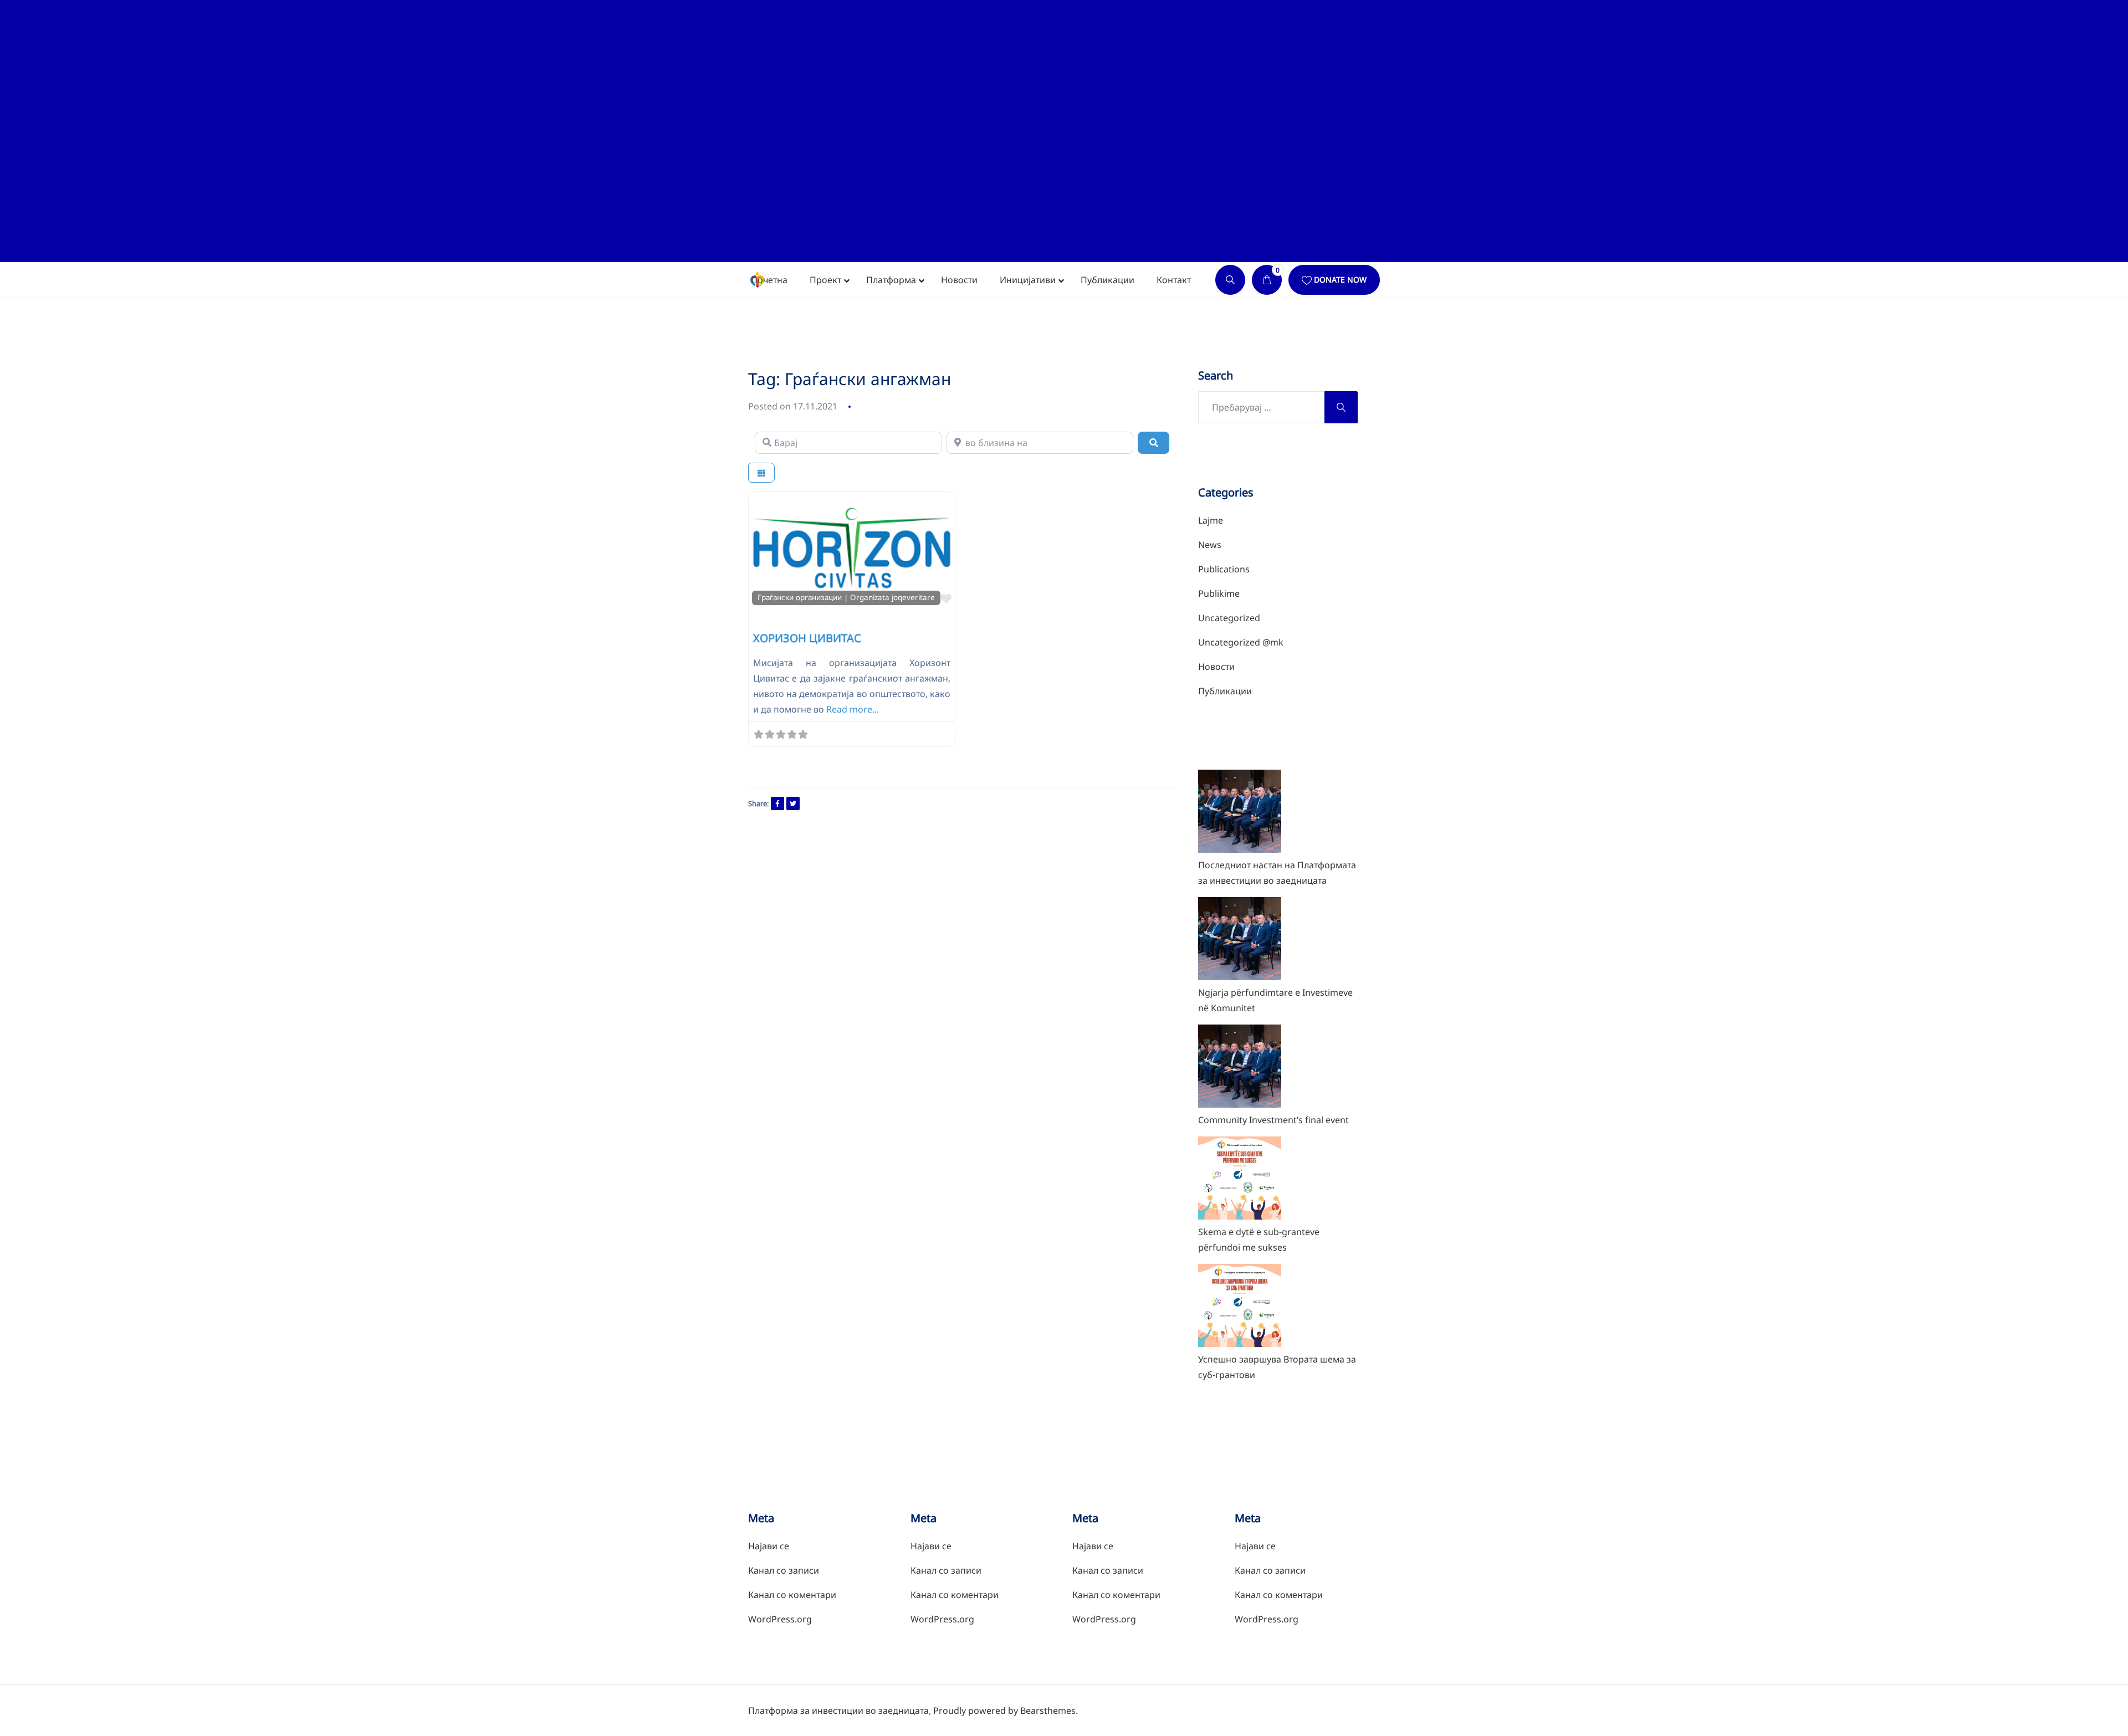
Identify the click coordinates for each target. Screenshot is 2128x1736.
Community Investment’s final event (1273, 1120)
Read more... (853, 709)
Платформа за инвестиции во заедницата (838, 1711)
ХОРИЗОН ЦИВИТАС (807, 638)
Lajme (1211, 520)
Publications (1224, 569)
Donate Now (1340, 280)
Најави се (769, 1546)
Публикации (1225, 691)
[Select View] (761, 473)
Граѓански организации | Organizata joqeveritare (846, 597)
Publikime (1219, 593)
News (1210, 545)
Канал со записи (784, 1570)
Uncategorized (1229, 618)
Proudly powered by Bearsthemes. (1006, 1711)
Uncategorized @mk (1241, 642)
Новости (1216, 667)
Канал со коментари (792, 1595)
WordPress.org (780, 1619)
